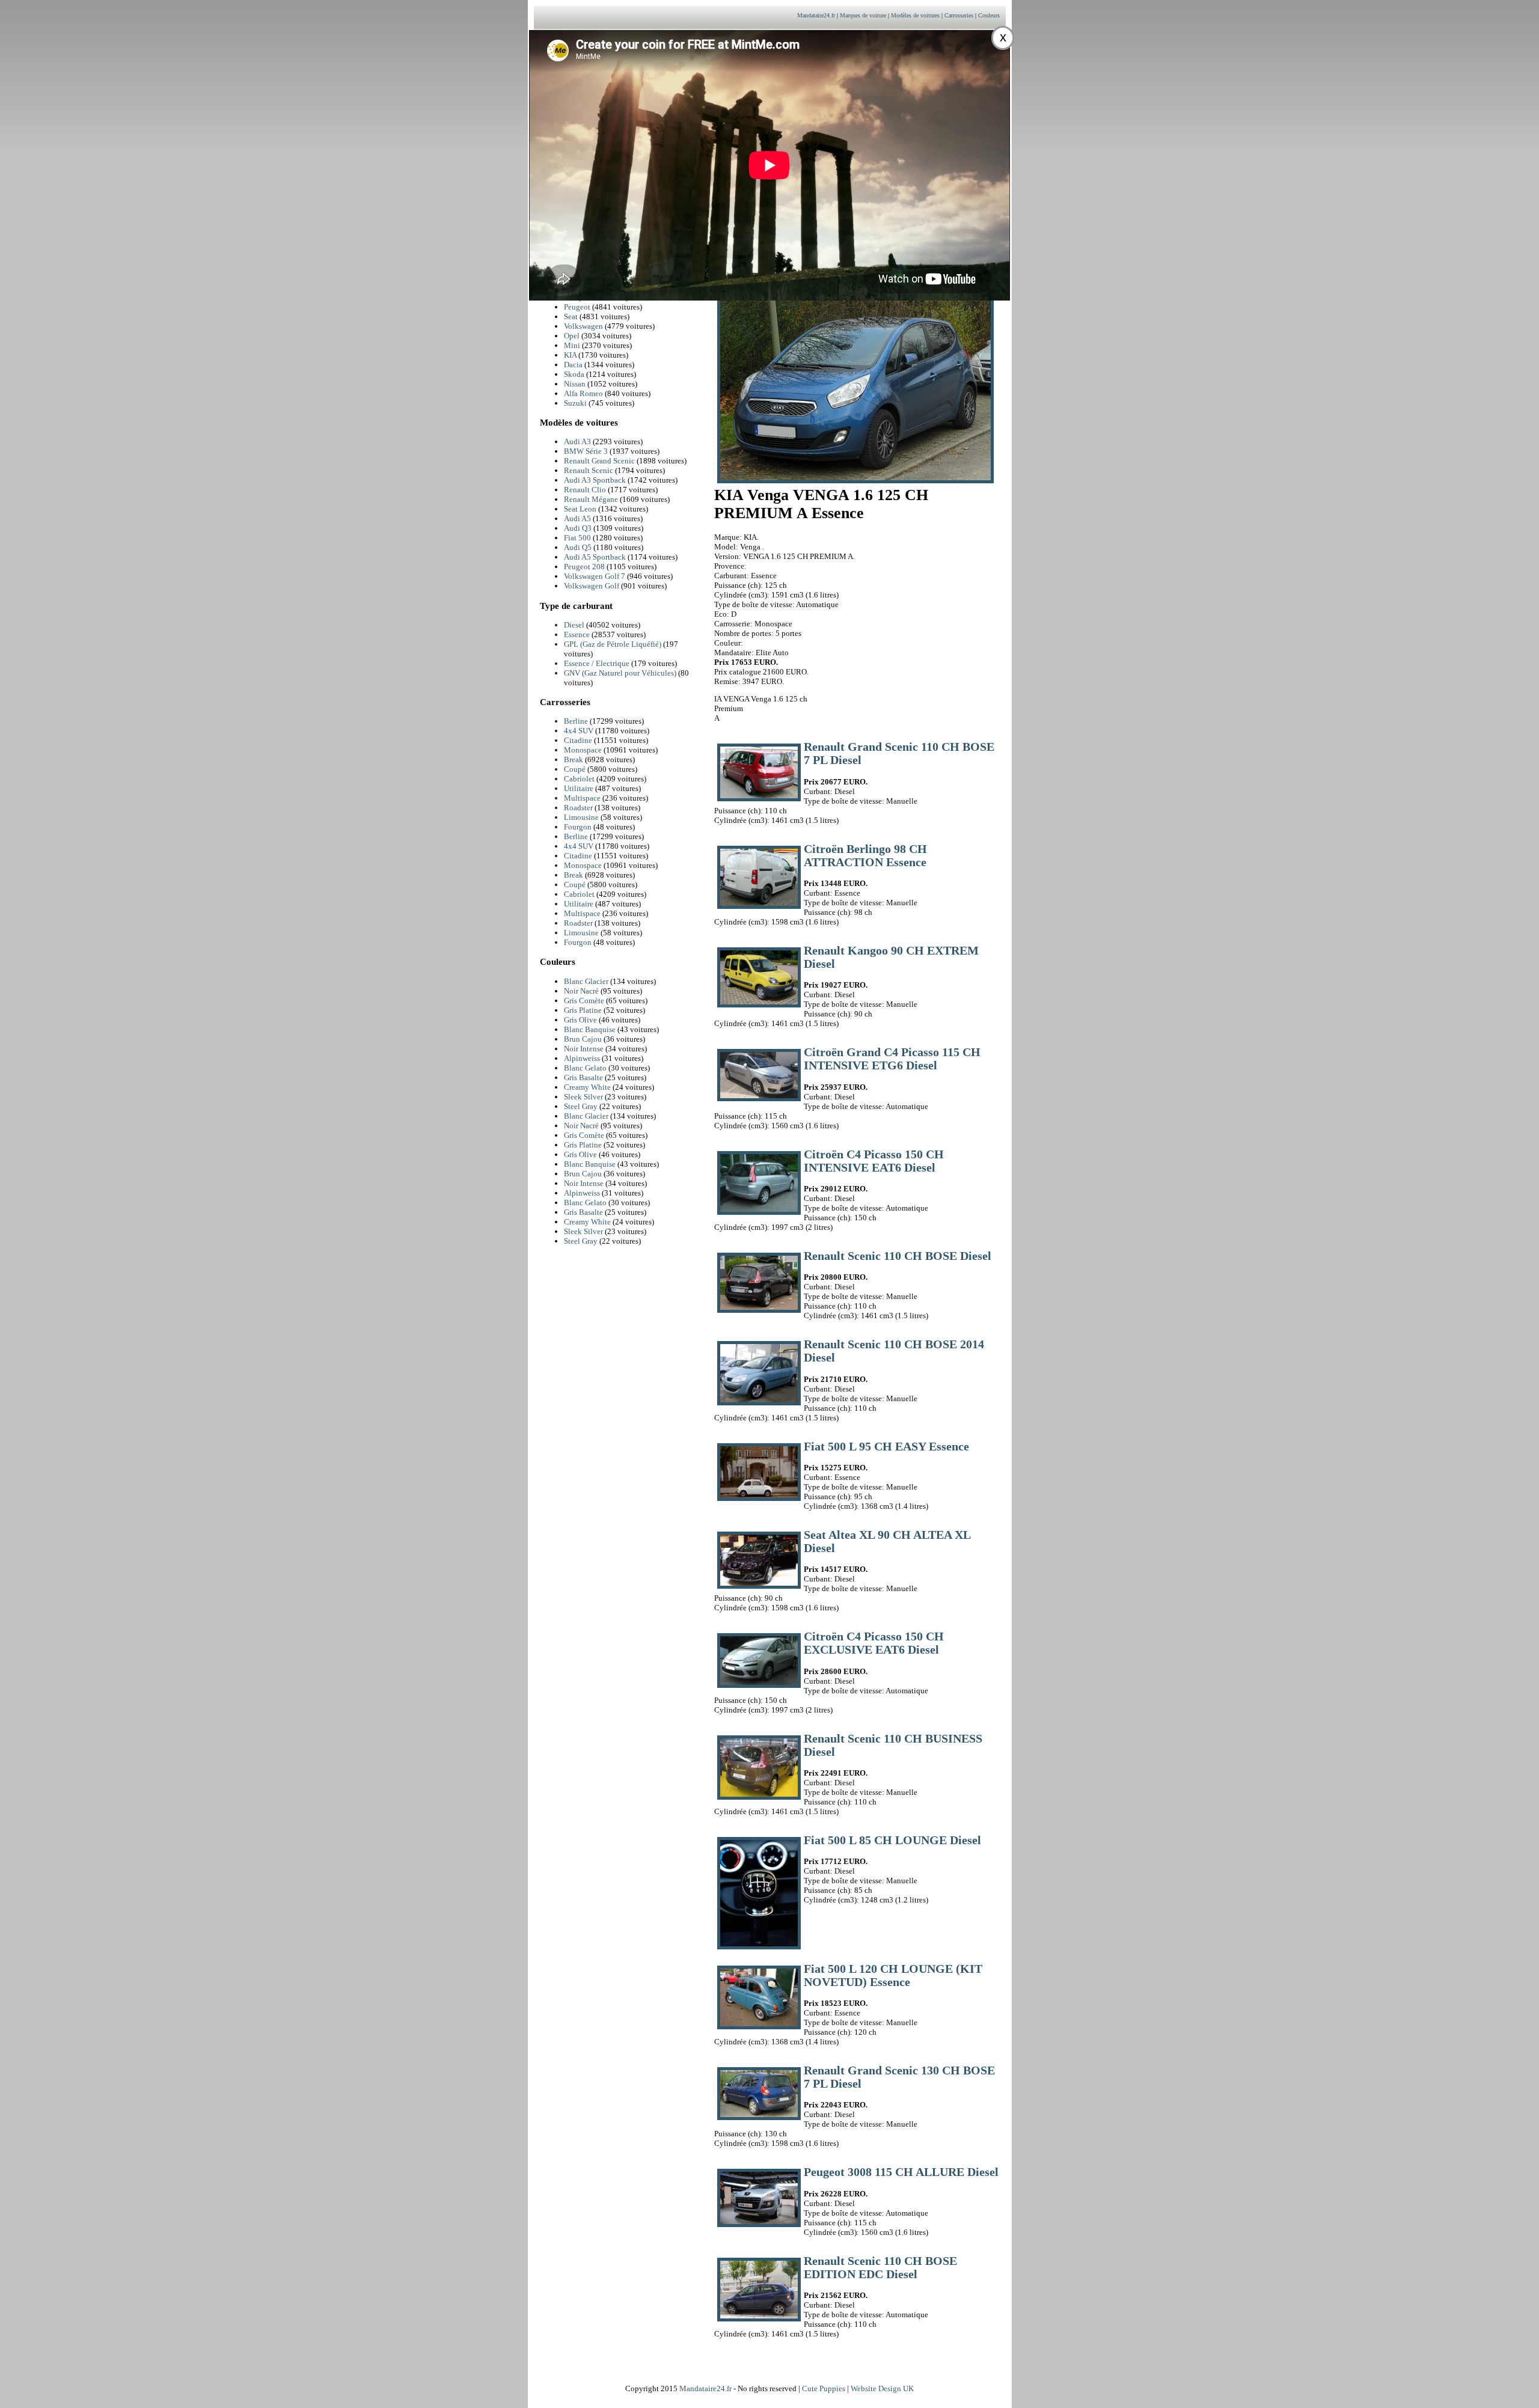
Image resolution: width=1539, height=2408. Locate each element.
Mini (572, 345)
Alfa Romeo (583, 393)
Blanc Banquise (590, 1029)
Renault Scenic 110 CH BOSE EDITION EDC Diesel (880, 2268)
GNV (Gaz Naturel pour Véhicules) (620, 673)
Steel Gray (581, 1106)
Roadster (578, 808)
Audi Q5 (579, 547)
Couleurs (989, 15)
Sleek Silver (583, 1097)
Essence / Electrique (597, 663)
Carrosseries (959, 15)
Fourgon (578, 827)
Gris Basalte (583, 1077)
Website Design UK (882, 2388)
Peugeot (577, 307)
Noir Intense (584, 1049)
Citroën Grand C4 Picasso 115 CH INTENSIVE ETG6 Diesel (892, 1059)
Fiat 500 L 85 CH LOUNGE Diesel (892, 1840)
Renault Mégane (592, 499)
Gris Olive (580, 1020)
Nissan (575, 384)
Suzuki (575, 403)
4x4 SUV (579, 731)
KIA (570, 355)
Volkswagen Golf (592, 586)
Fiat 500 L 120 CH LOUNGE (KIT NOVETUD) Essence (893, 1976)
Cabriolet (579, 779)
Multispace (582, 798)
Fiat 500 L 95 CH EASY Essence (886, 1447)
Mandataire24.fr (816, 15)
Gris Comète (584, 1001)
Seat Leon (581, 509)
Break (574, 759)
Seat (571, 316)
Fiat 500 (578, 538)
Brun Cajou (583, 1039)
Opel (572, 336)
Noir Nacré (581, 991)
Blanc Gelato (585, 1068)
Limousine (581, 817)
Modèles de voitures (915, 15)
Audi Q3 (579, 528)
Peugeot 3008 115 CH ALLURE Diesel (901, 2172)
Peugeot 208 (585, 567)
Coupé (575, 769)
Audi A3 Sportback (596, 480)
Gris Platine (583, 1010)
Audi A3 (578, 442)
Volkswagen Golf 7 (595, 576)
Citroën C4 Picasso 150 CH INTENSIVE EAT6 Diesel (874, 1161)
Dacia (573, 365)
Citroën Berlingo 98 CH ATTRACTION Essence (865, 856)
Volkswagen (583, 326)
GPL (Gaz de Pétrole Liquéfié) (613, 644)
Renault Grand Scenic (600, 461)
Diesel (574, 625)
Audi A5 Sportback (596, 557)
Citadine (578, 740)
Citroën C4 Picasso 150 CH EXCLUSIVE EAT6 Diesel (874, 1643)
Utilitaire (579, 788)
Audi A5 (578, 518)
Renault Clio (586, 490)
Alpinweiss (582, 1058)
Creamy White (587, 1087)
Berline (576, 721)
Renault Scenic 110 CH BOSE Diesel (898, 1256)
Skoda (574, 374)
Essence (577, 634)
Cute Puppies (824, 2388)
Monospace (583, 750)
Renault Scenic (589, 470)
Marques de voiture (863, 15)
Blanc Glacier (586, 981)
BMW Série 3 (587, 451)
